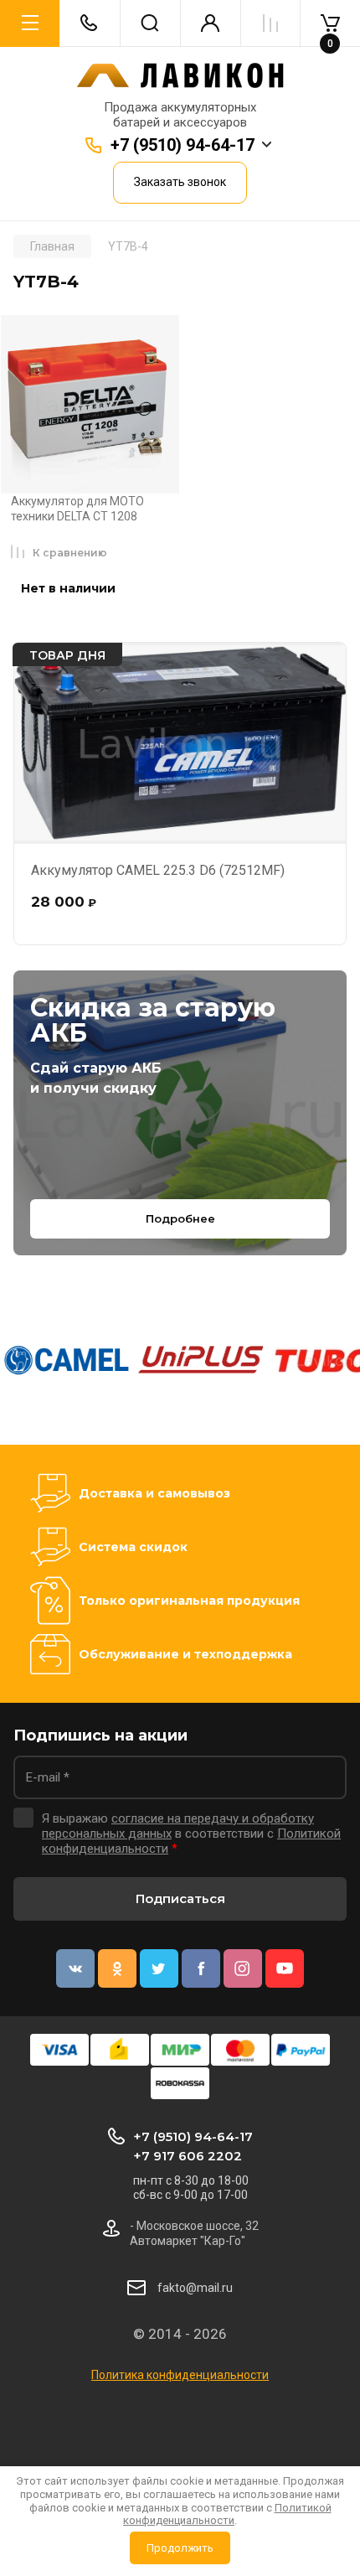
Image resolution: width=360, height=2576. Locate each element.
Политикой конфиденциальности (227, 2514)
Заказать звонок (180, 182)
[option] (67, 1360)
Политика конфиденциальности (180, 2375)
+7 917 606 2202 (188, 2156)
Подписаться (180, 1898)
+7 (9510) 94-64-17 (183, 145)
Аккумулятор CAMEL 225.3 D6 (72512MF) (158, 870)
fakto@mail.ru (195, 2288)
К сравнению (70, 553)
